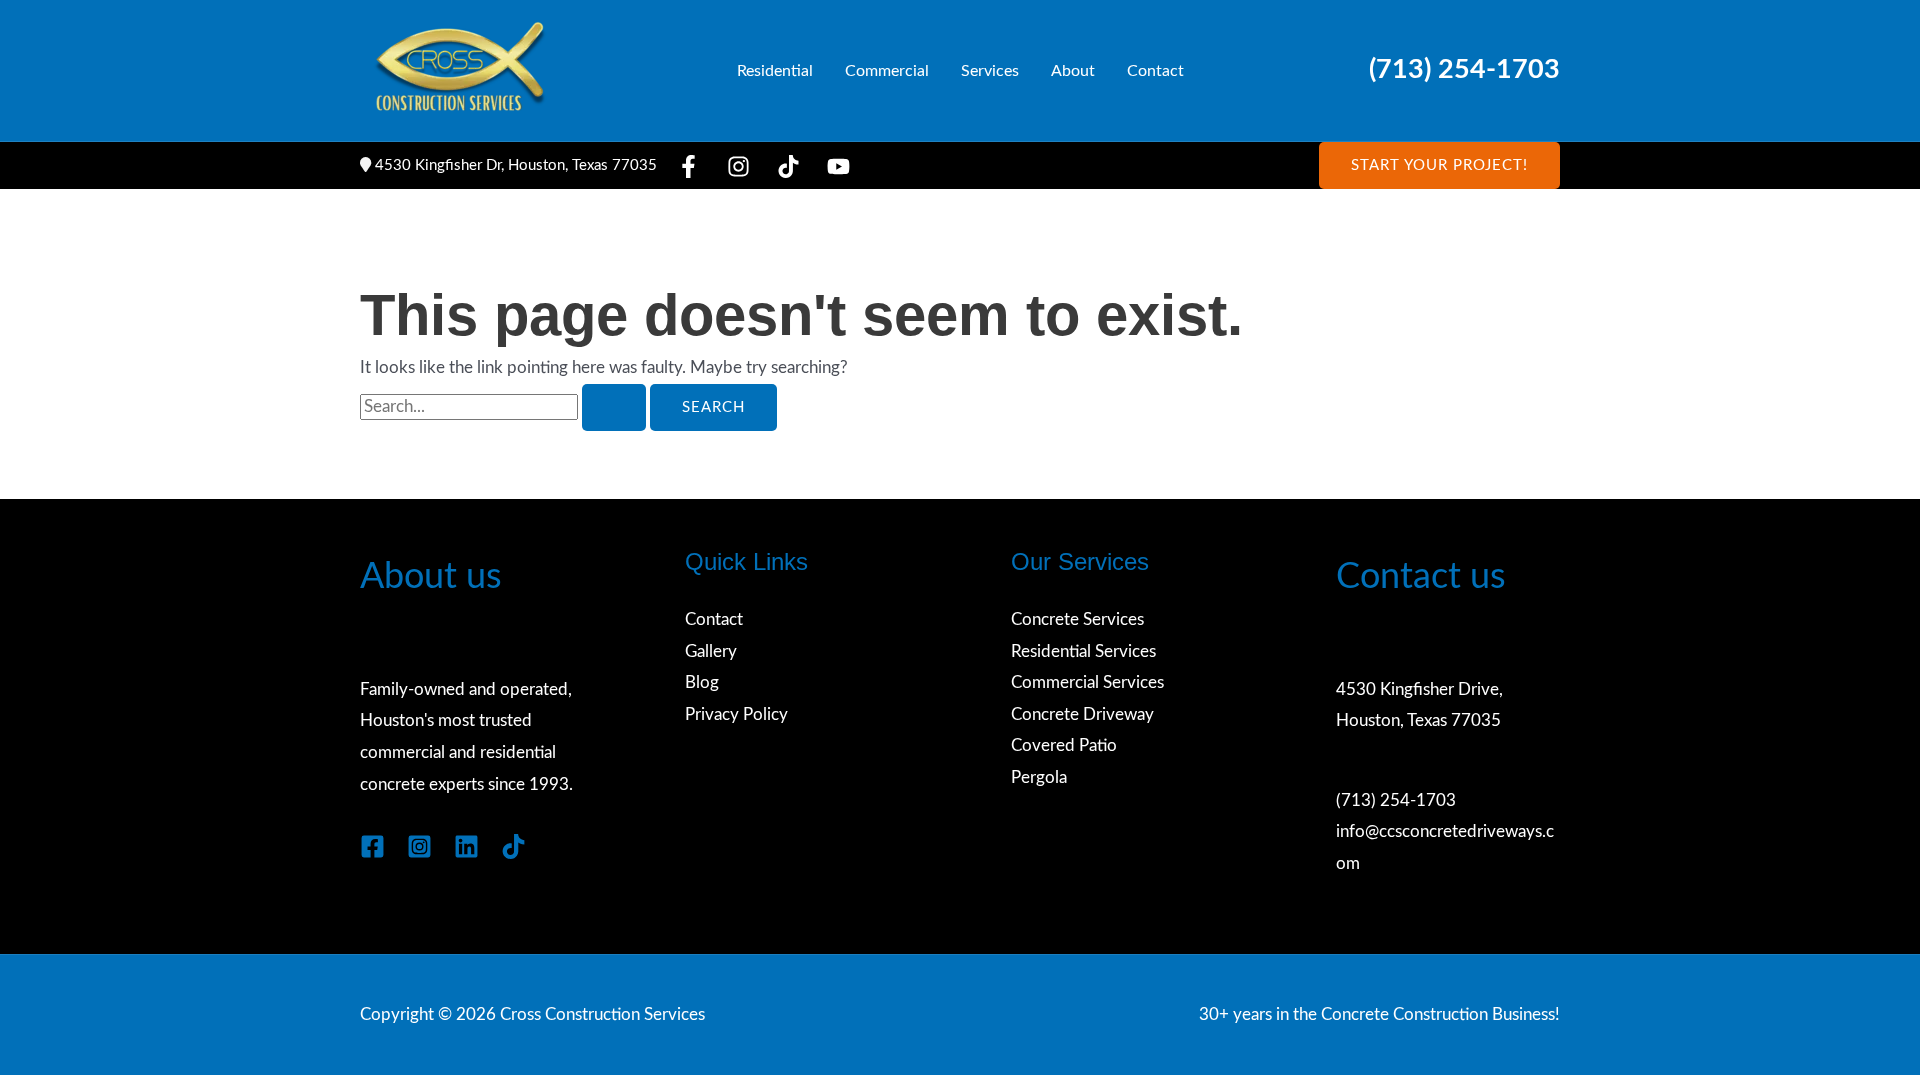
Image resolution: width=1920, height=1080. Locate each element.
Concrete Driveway (1082, 714)
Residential (775, 71)
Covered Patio (1064, 745)
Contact (1155, 71)
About (1073, 71)
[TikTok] (788, 166)
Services (990, 71)
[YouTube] (838, 166)
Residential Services (1083, 651)
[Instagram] (738, 166)
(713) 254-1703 (1464, 70)
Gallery (711, 651)
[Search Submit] (614, 407)
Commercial (887, 71)
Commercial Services (1087, 682)
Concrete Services (1077, 619)
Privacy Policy (736, 714)
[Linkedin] (466, 846)
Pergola (1039, 777)
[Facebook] (688, 166)
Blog (702, 682)
